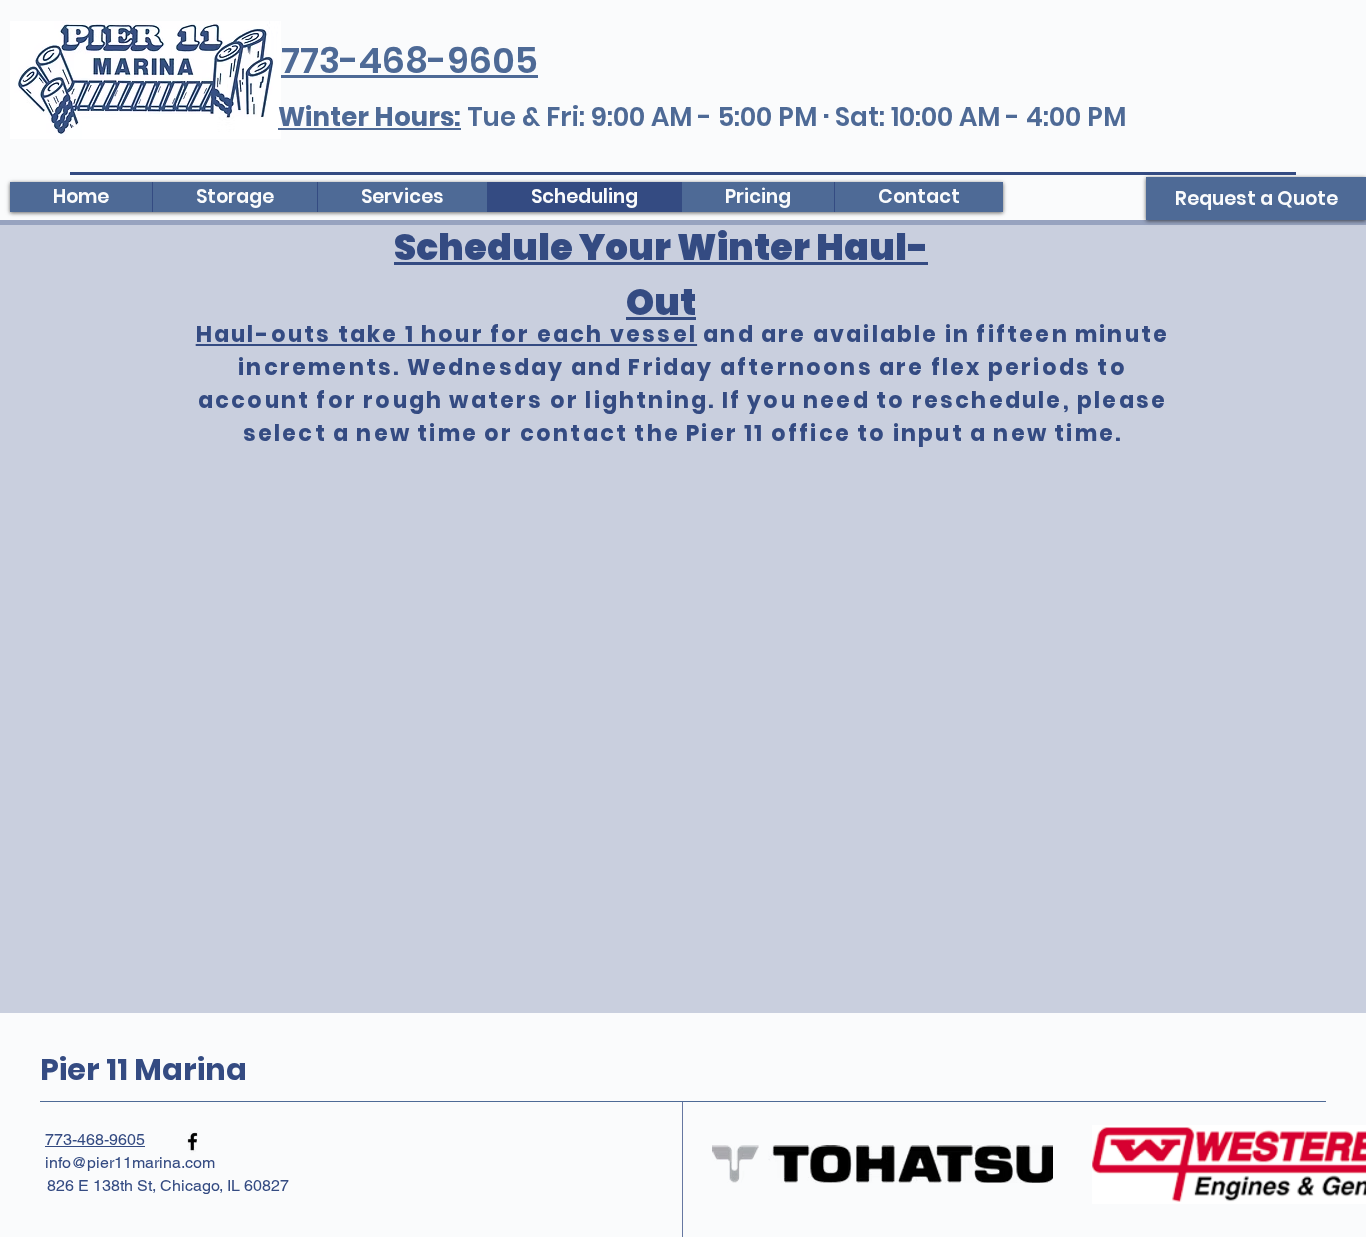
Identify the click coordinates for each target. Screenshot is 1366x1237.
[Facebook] (192, 1141)
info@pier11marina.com (130, 1162)
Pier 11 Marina (143, 1069)
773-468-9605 (95, 1139)
